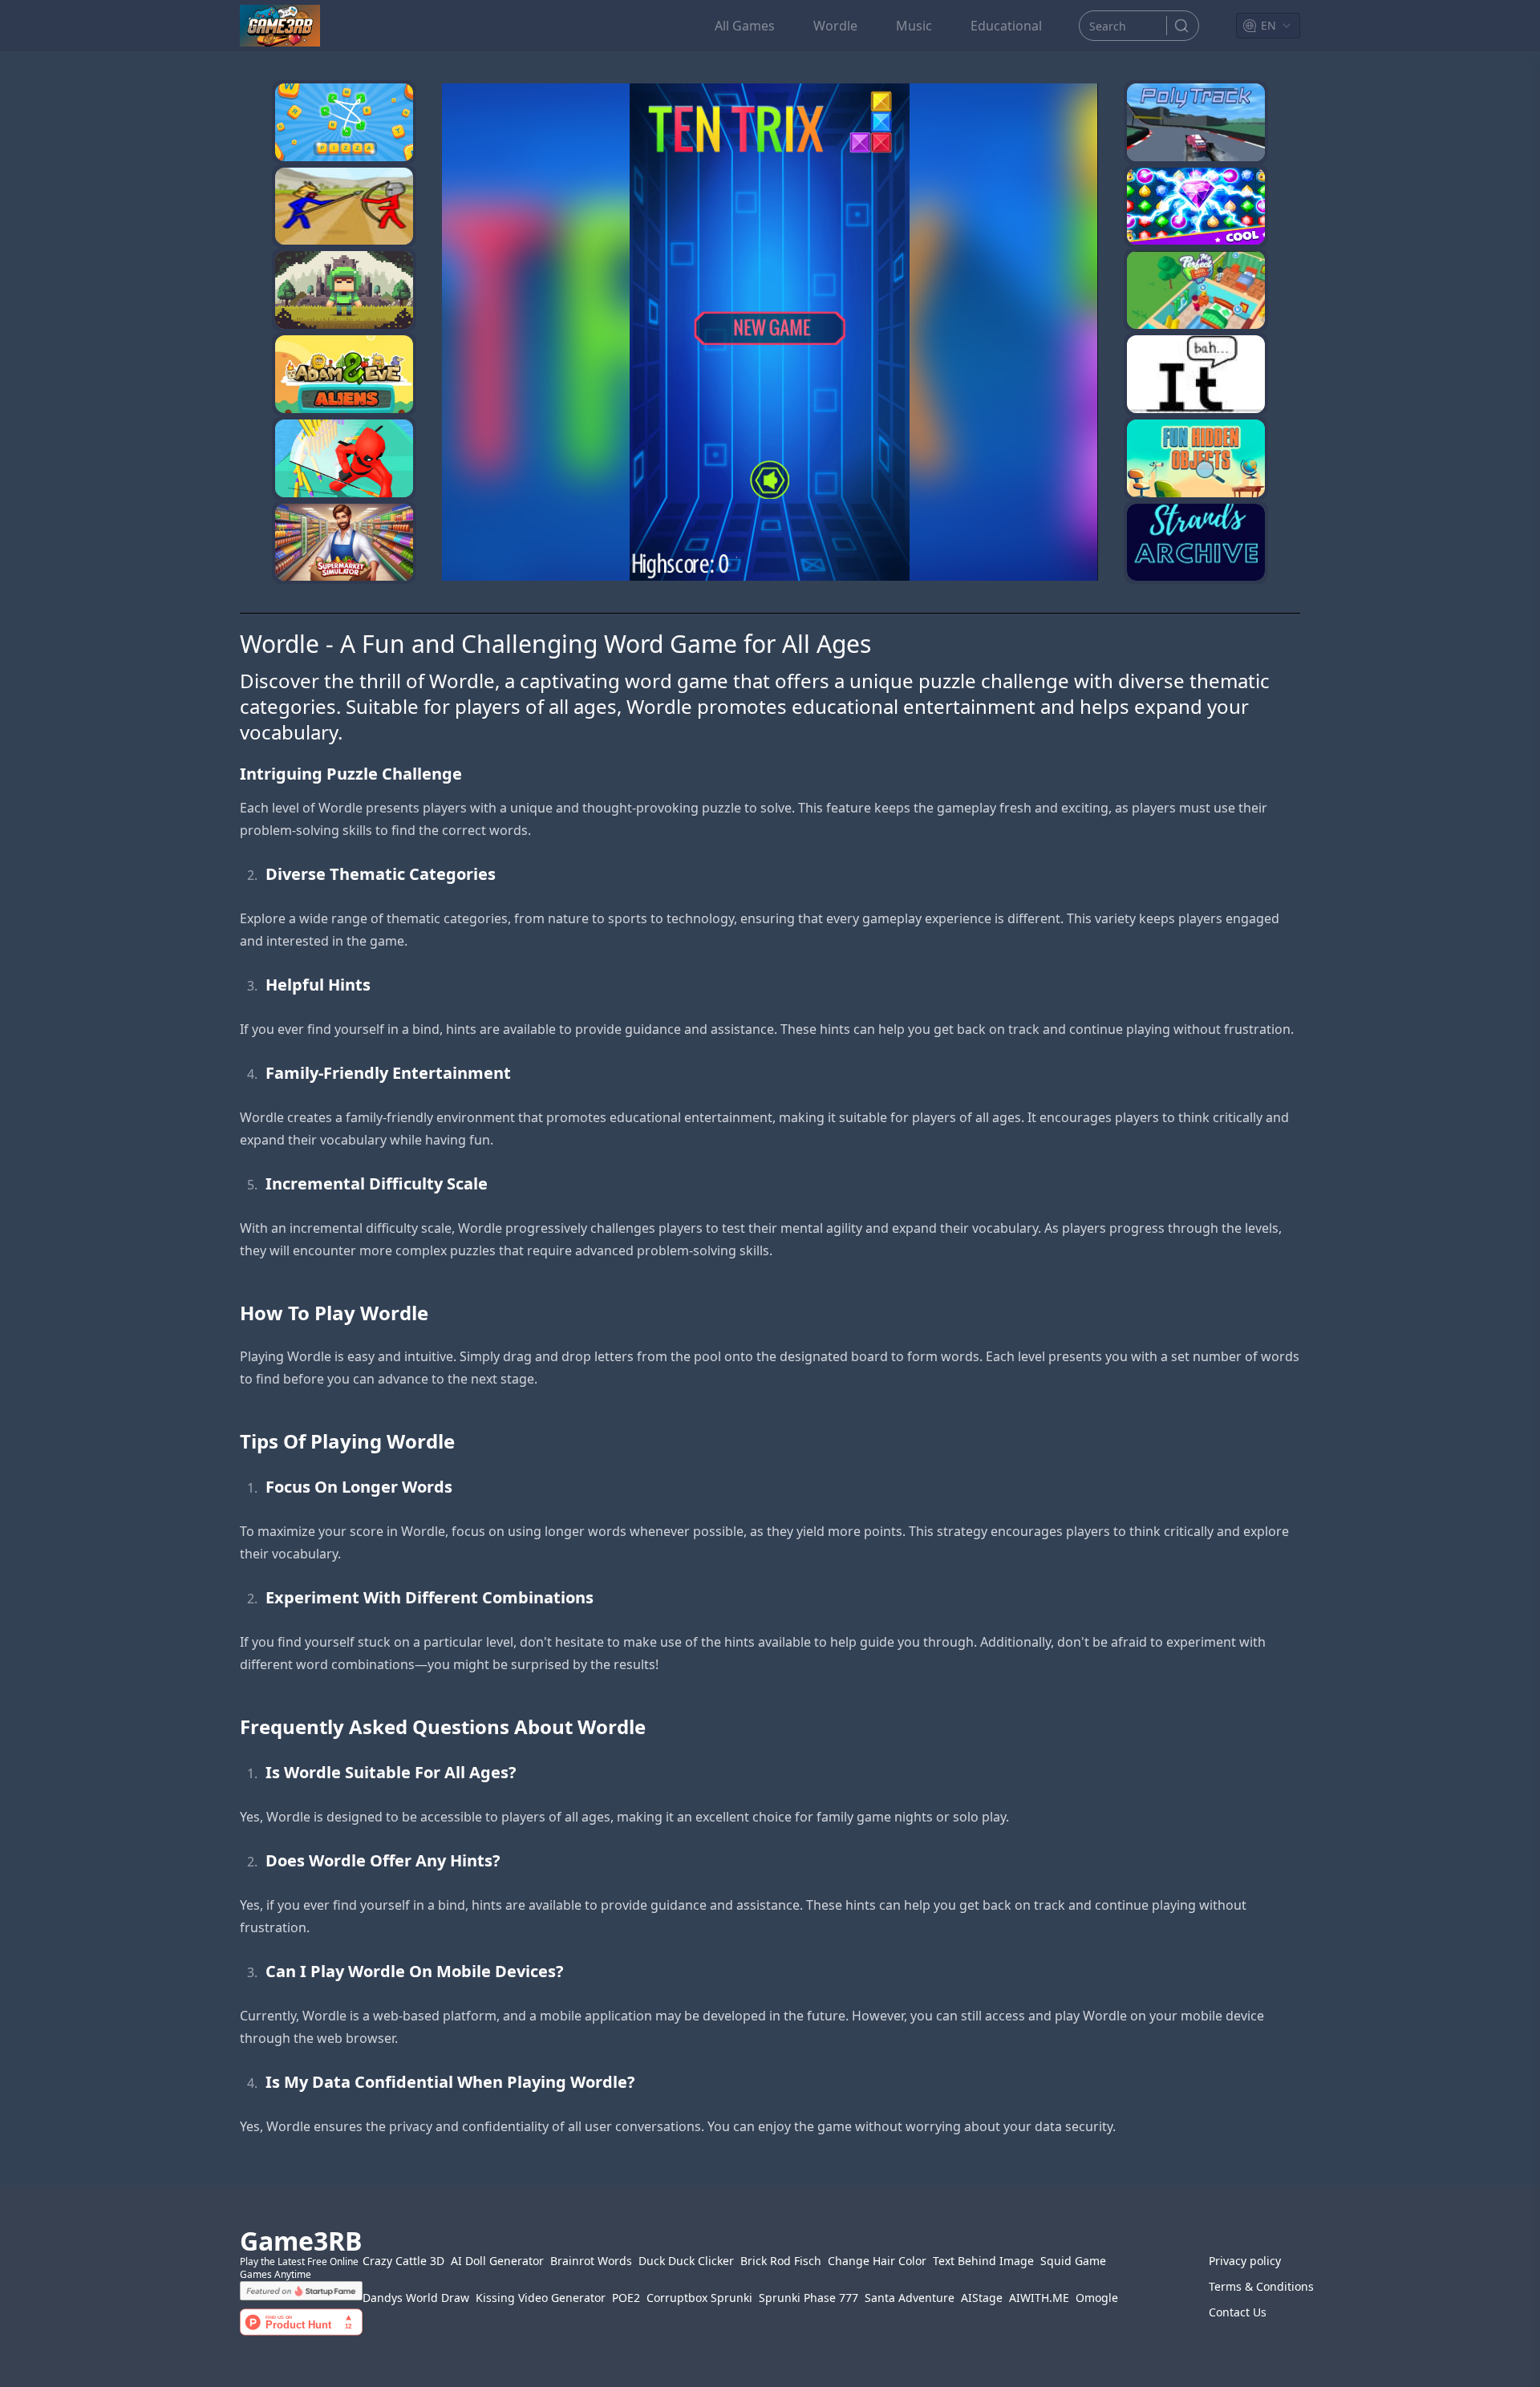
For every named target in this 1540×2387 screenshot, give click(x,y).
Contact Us (1238, 2312)
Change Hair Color (877, 2261)
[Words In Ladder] (344, 122)
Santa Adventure (910, 2298)
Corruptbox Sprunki (699, 2298)
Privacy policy (1245, 2261)
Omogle (1097, 2298)
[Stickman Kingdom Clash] (344, 207)
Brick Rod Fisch (781, 2261)
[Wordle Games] (344, 290)
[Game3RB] (280, 26)
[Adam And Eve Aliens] (344, 374)
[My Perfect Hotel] (1196, 290)
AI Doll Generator (497, 2261)
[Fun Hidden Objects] (1196, 458)
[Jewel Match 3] (1196, 207)
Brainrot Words (591, 2261)
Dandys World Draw (416, 2298)
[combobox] (1268, 26)
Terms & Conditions (1254, 2286)
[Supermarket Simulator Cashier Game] (344, 543)
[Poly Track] (1196, 122)
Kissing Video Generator (541, 2298)
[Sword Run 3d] (344, 458)
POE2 (626, 2298)
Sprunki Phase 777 (808, 2298)
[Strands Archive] (1196, 543)
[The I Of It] (1196, 374)
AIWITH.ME (1039, 2298)
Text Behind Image (983, 2261)
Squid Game (1073, 2261)
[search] (1181, 26)
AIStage (982, 2298)
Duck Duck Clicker (686, 2261)
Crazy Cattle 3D (403, 2261)
